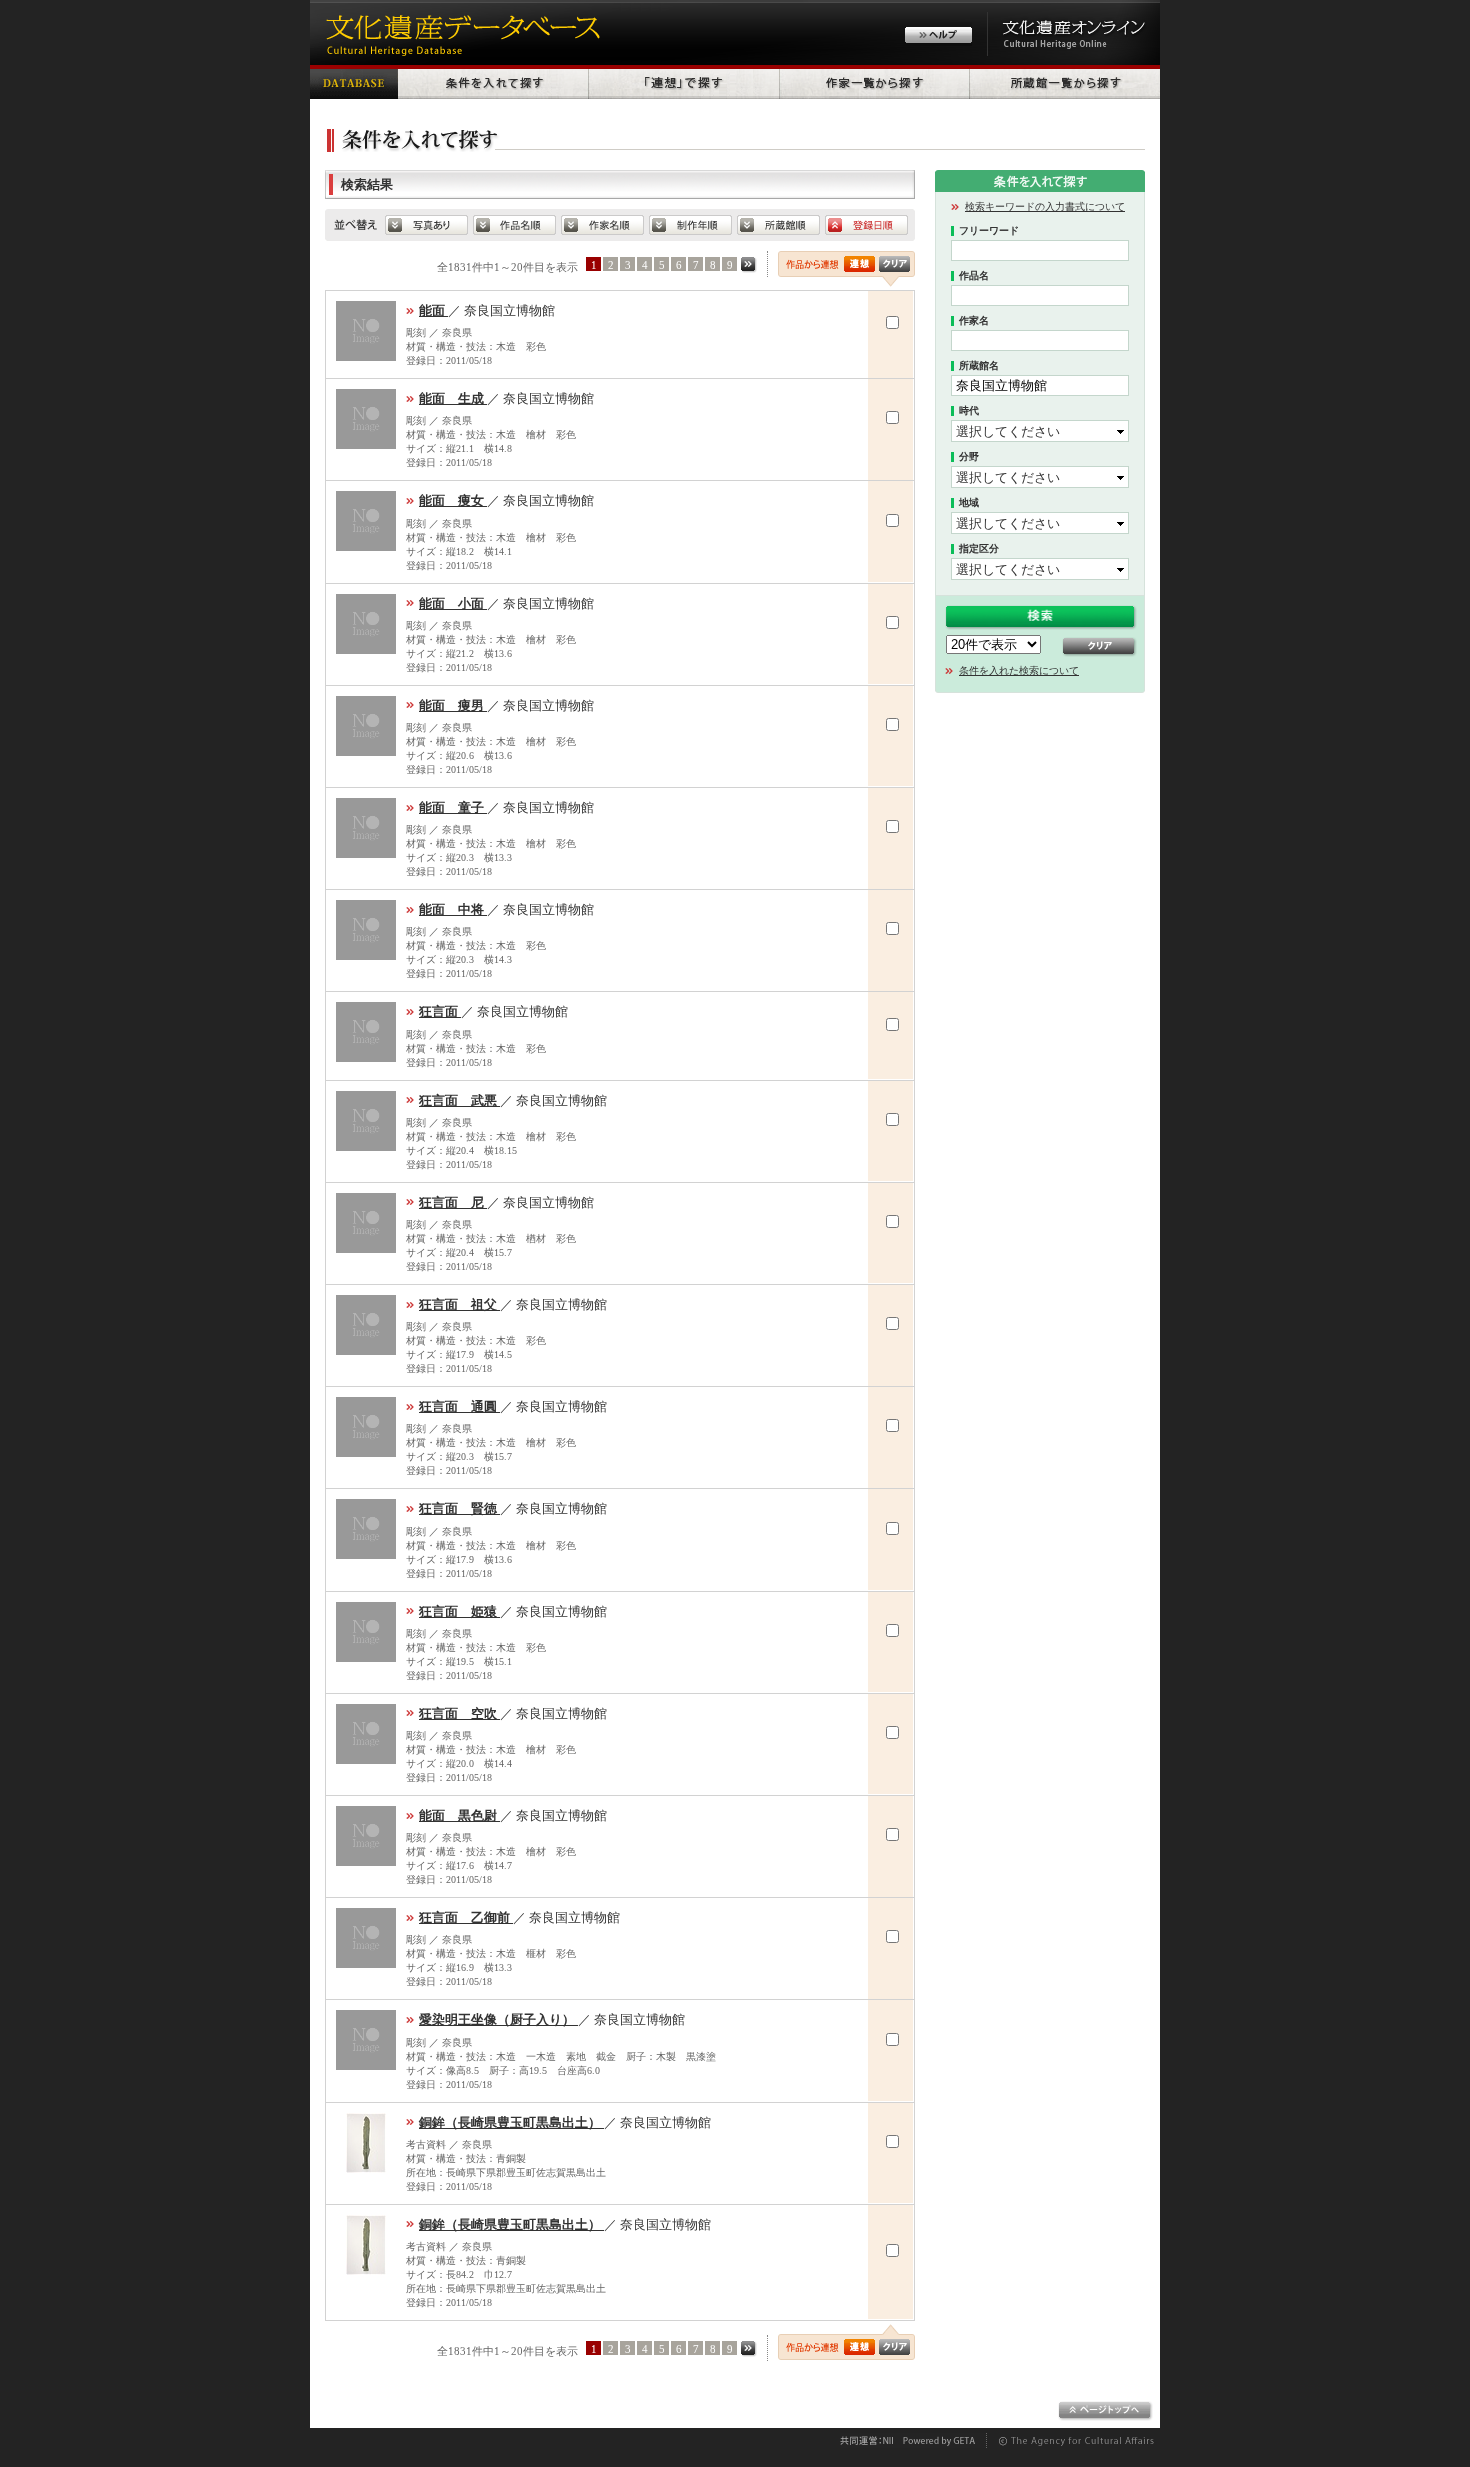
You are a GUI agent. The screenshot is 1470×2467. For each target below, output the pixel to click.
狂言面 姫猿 (459, 1611)
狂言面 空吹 (459, 1713)
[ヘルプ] (938, 37)
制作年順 (690, 225)
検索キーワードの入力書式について (1045, 206)
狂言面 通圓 (459, 1406)
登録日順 (866, 225)
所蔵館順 (778, 225)
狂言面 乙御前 (466, 1917)
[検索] (859, 264)
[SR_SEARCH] (859, 2347)
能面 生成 (453, 398)
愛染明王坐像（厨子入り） (498, 2019)
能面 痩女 (453, 500)
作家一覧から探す (875, 82)
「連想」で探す (684, 82)
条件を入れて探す (493, 82)
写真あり (426, 225)
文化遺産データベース (460, 32)
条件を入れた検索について (1019, 670)
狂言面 (440, 1011)
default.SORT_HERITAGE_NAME (514, 225)
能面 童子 (453, 807)
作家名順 (602, 225)
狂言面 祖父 (459, 1304)
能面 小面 (453, 603)
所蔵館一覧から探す (1065, 82)
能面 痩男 (453, 705)
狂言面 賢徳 (459, 1508)
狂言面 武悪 (459, 1100)
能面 (433, 310)
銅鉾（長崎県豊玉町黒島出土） (511, 2122)
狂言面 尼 (453, 1202)
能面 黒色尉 (459, 1815)
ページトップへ (1105, 2411)
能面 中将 (453, 909)
